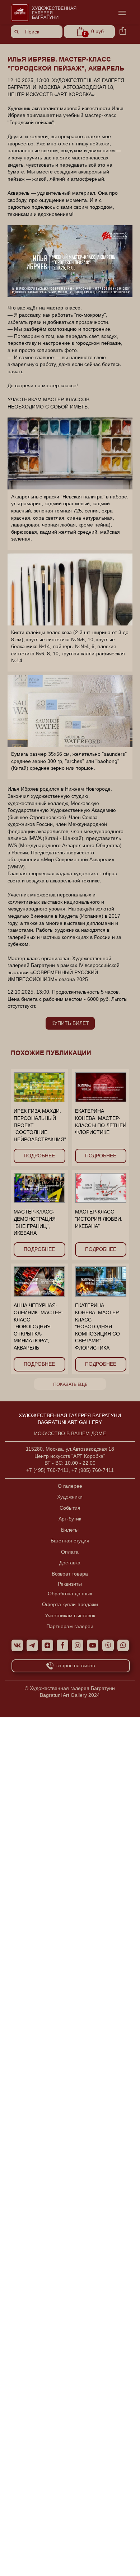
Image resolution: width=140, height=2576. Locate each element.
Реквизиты (70, 1584)
